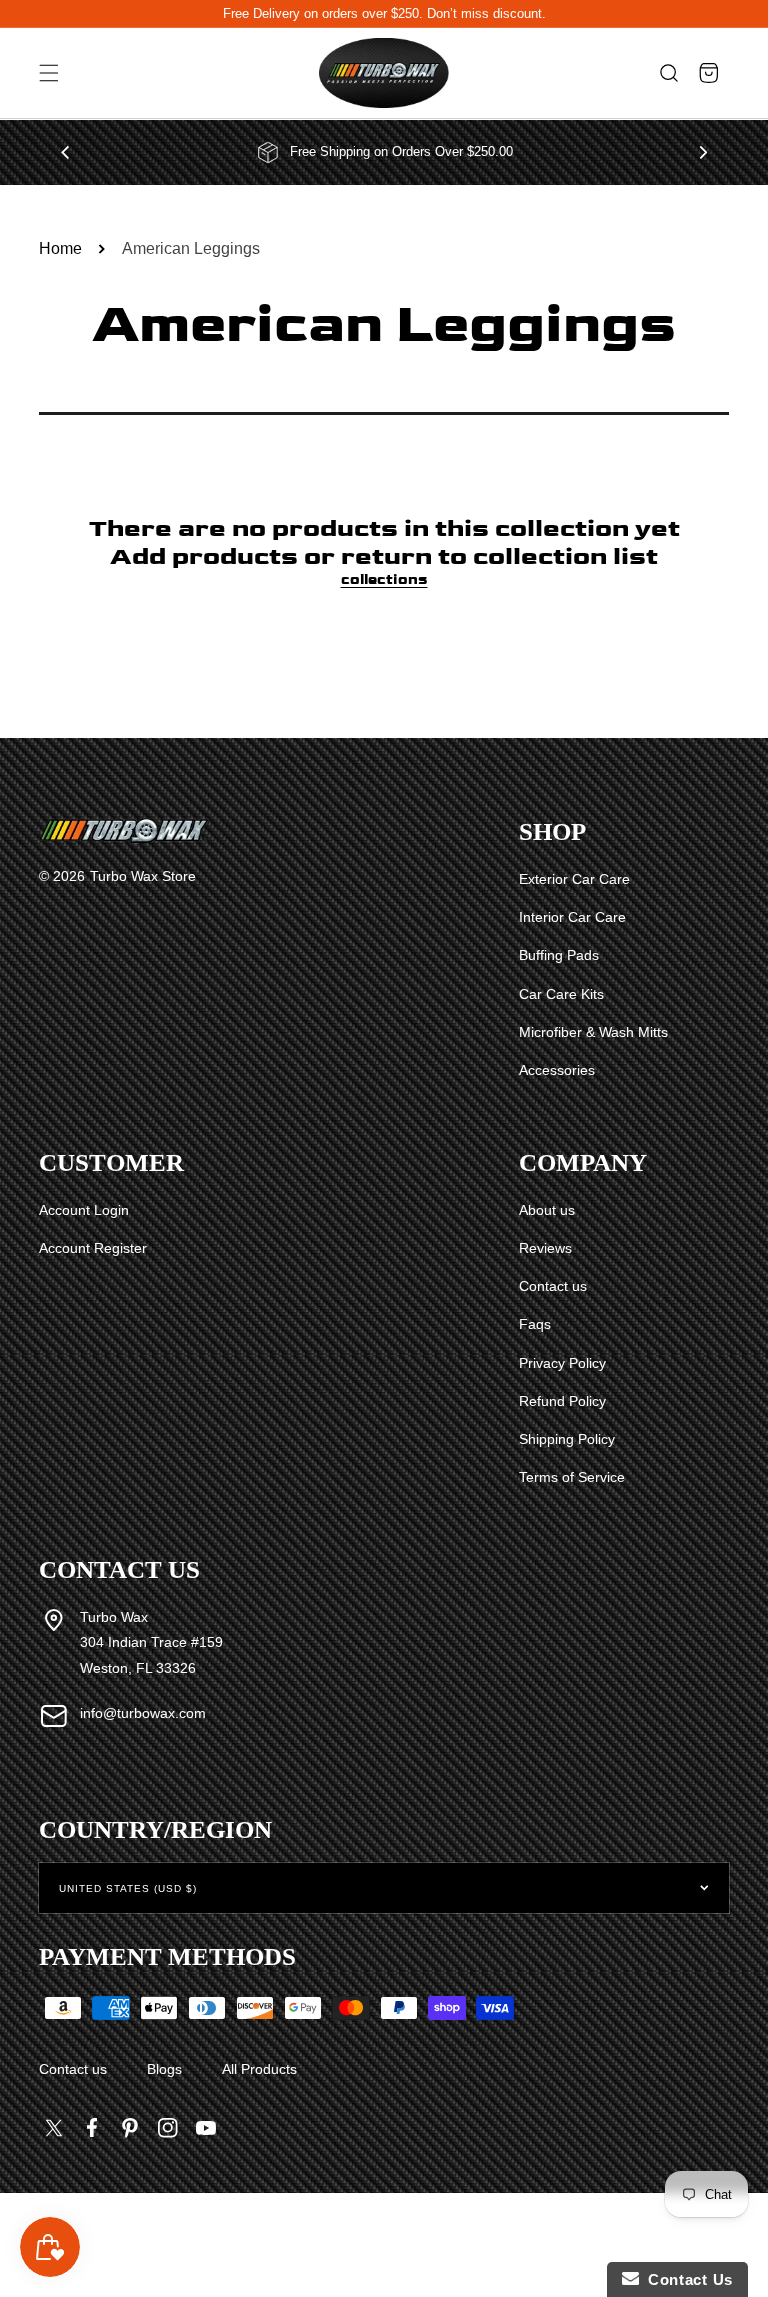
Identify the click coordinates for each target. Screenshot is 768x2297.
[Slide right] (703, 152)
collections (384, 580)
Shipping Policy (567, 1439)
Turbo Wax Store (143, 876)
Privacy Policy (562, 1363)
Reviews (545, 1248)
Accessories (557, 1070)
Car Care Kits (561, 994)
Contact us (553, 1286)
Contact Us (686, 2279)
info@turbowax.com (143, 1713)
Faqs (535, 1324)
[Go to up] (742, 2236)
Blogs (164, 2069)
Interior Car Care (572, 917)
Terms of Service (572, 1477)
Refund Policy (562, 1401)
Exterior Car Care (574, 879)
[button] (49, 74)
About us (547, 1210)
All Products (259, 2069)
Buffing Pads (559, 955)
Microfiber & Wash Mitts (593, 1032)
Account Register (93, 1248)
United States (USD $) (128, 1888)
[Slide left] (65, 152)
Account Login (84, 1210)
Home (60, 248)
